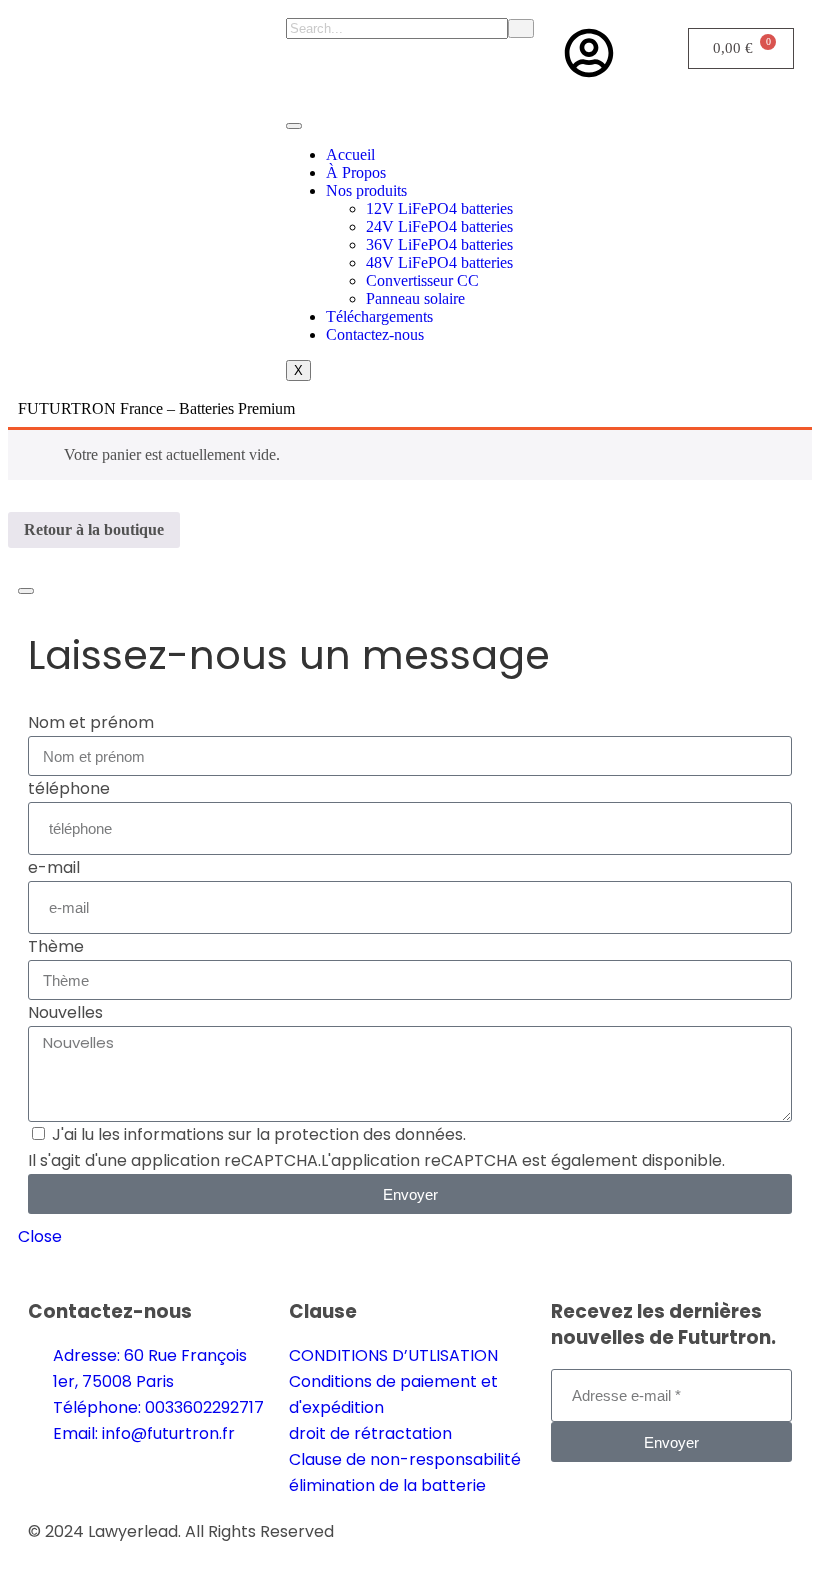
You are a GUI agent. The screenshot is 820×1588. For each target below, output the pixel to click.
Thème (56, 946)
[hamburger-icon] (294, 126)
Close (40, 1236)
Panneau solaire (415, 298)
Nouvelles (65, 1012)
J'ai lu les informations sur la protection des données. (259, 1134)
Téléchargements (379, 316)
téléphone (69, 788)
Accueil (350, 154)
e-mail (54, 867)
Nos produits (366, 190)
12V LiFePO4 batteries (439, 208)
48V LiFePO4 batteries (439, 262)
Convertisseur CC (422, 280)
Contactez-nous (375, 334)
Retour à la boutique (94, 529)
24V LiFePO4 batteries (439, 226)
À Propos (356, 172)
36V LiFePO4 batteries (439, 244)
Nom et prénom (91, 722)
